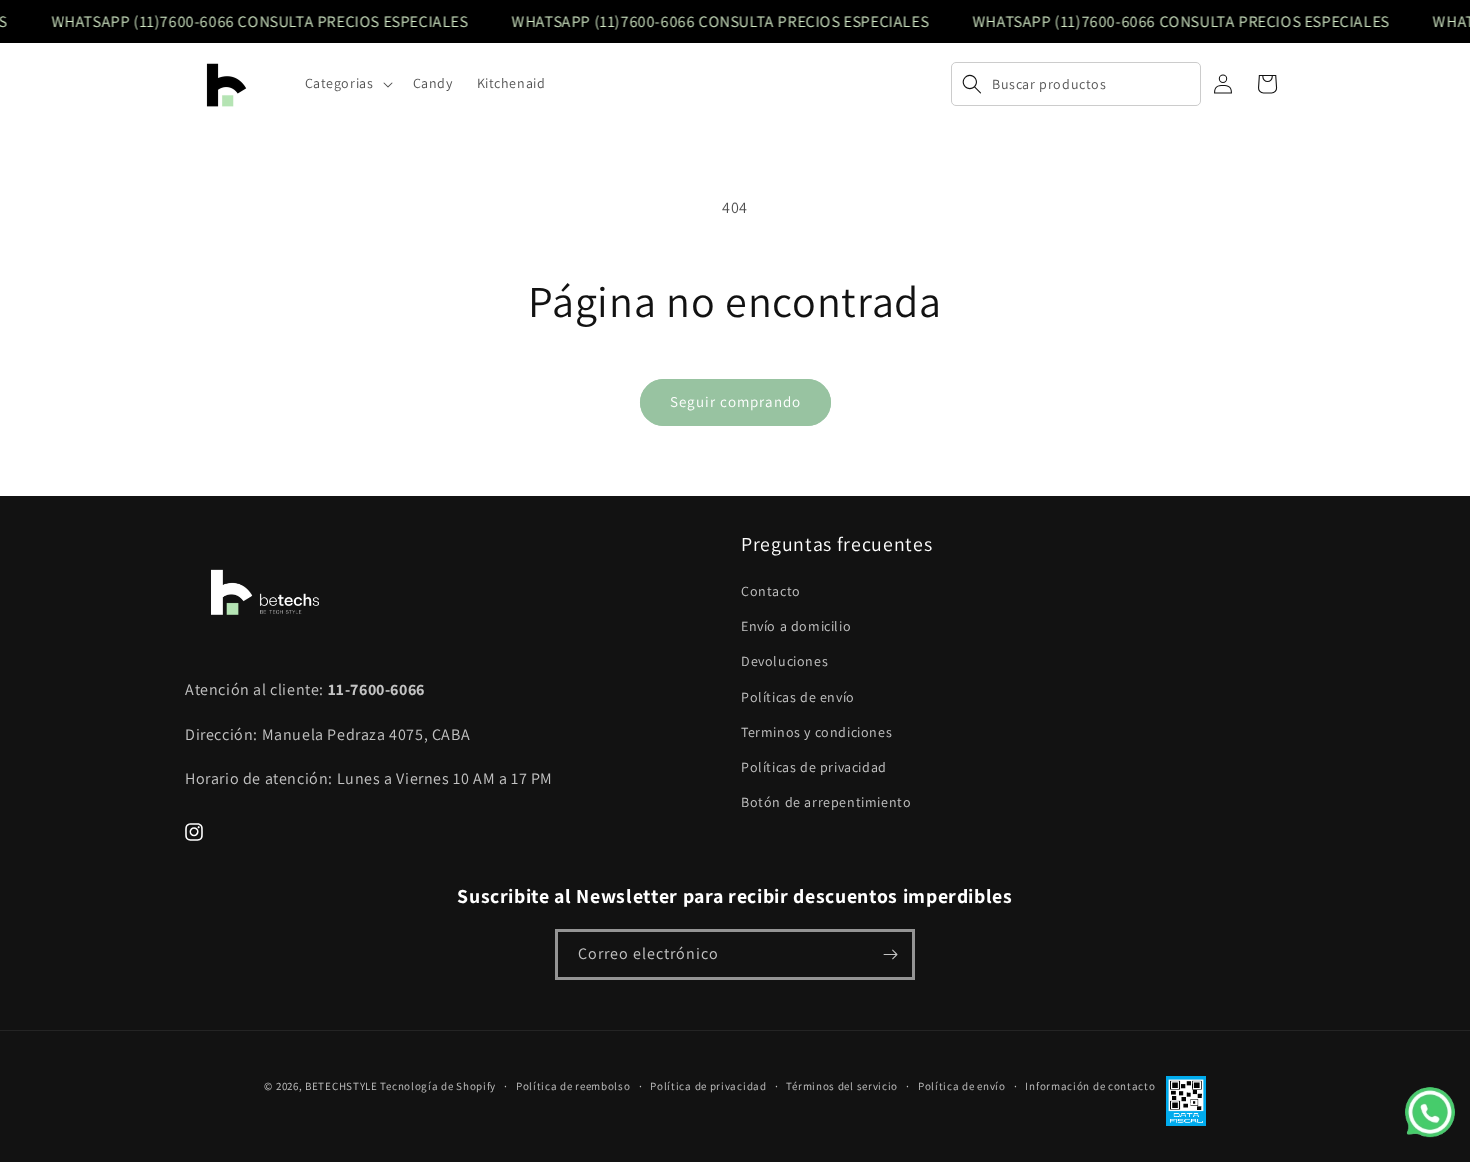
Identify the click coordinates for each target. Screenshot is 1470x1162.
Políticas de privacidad (814, 767)
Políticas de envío (798, 697)
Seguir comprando (735, 401)
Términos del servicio (842, 1086)
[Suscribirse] (890, 954)
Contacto (771, 591)
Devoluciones (784, 661)
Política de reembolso (573, 1086)
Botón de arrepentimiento (826, 802)
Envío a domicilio (796, 626)
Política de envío (962, 1086)
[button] (347, 83)
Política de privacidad (708, 1086)
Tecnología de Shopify (438, 1086)
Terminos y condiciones (816, 732)
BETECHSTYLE (341, 1086)
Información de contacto (1090, 1086)
